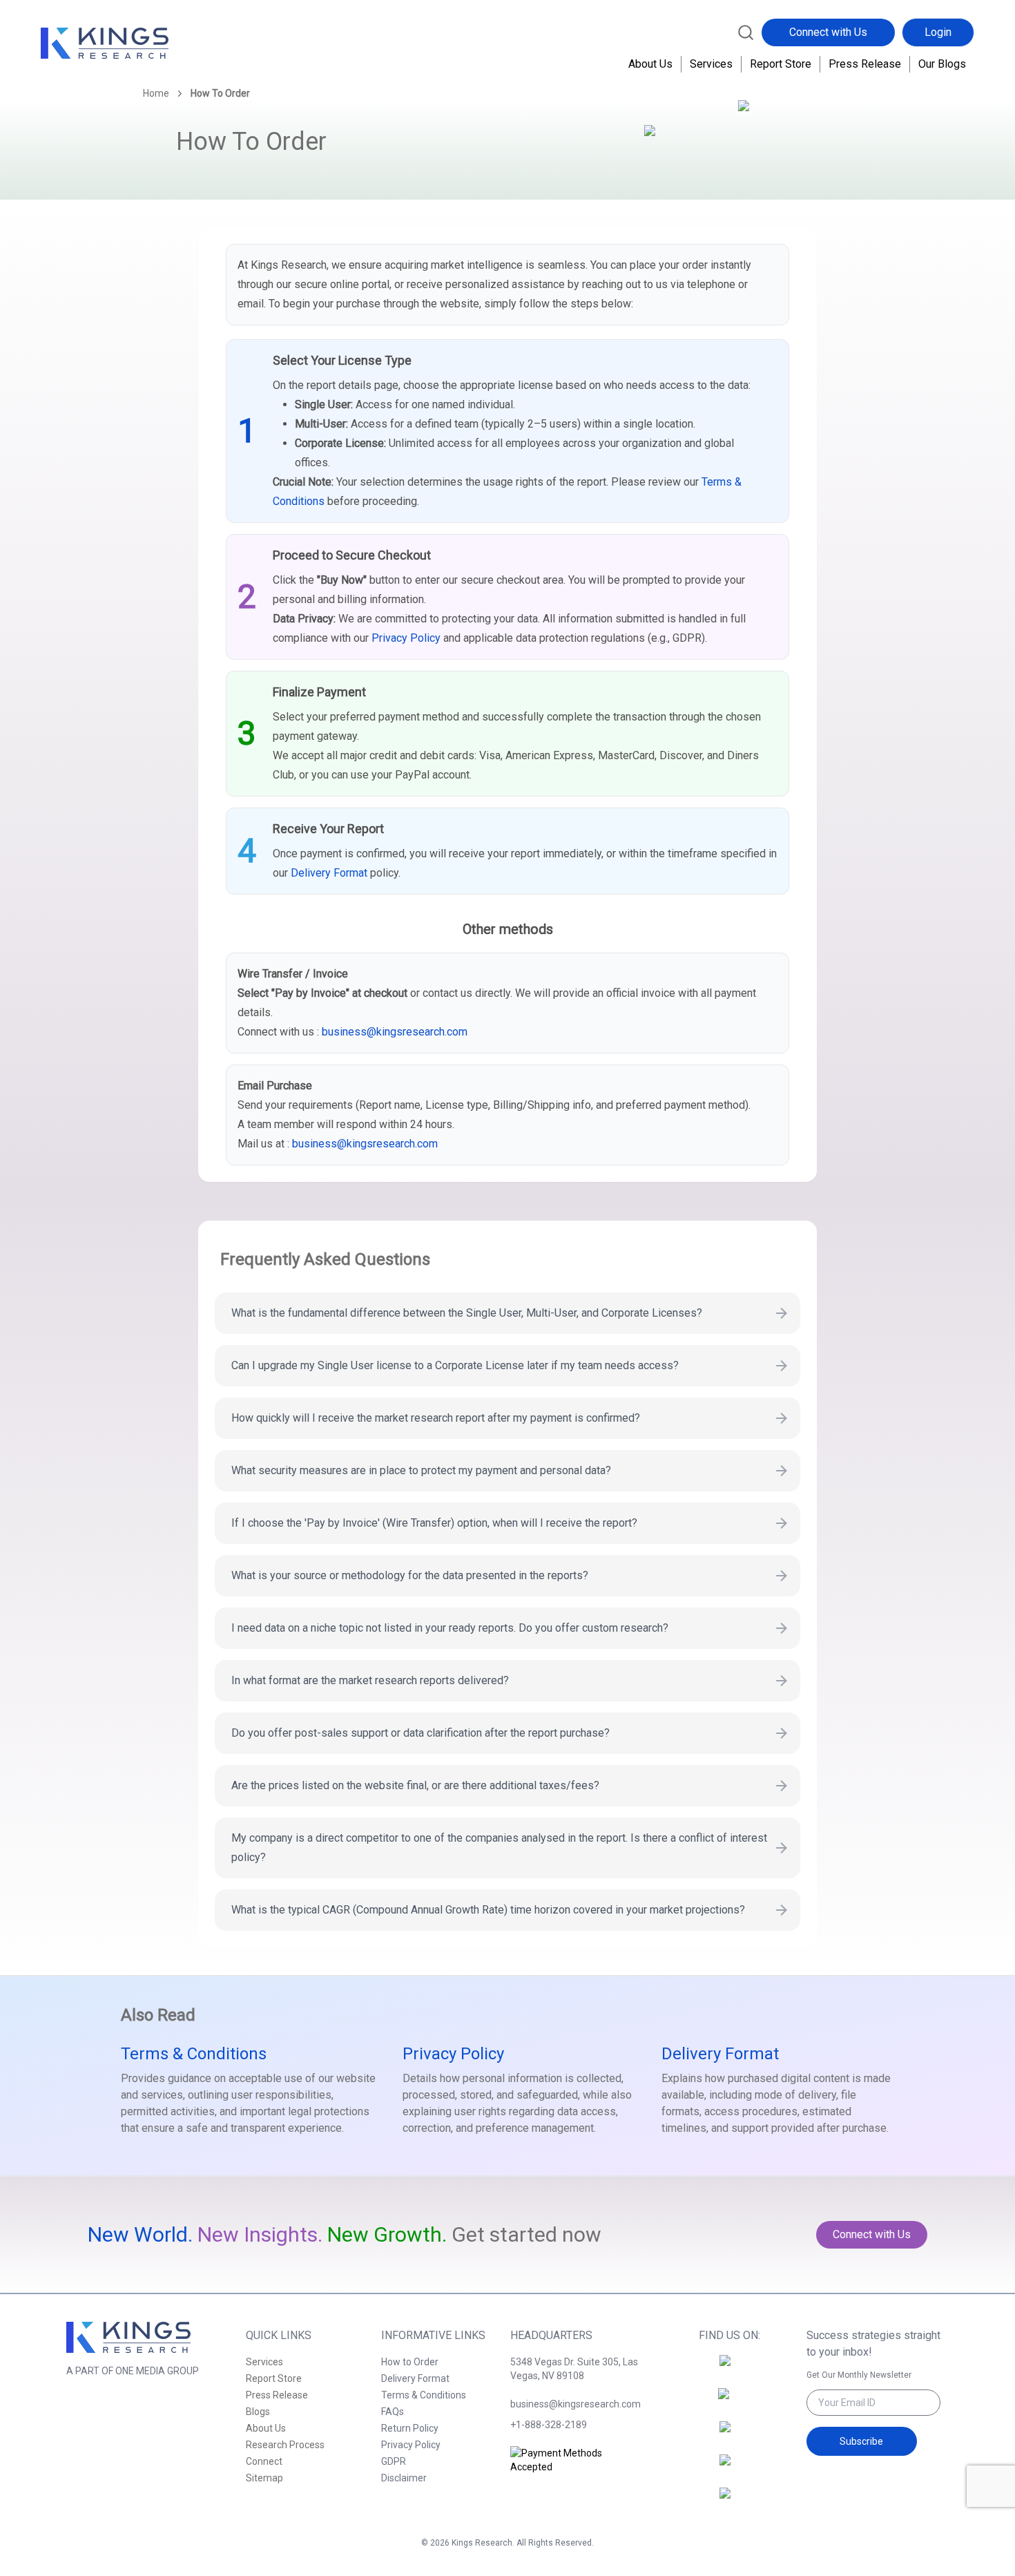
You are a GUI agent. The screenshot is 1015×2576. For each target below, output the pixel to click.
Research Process (285, 2445)
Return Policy (410, 2428)
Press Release (865, 64)
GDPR (394, 2461)
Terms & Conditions (194, 2054)
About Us (650, 64)
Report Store (781, 64)
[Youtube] (729, 2501)
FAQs (393, 2412)
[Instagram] (729, 2402)
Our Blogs (942, 64)
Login (938, 32)
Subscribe (861, 2441)
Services (711, 64)
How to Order (410, 2362)
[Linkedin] (729, 2435)
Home (156, 93)
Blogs (258, 2412)
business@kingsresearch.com (395, 1032)
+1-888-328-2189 (549, 2425)
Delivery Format (329, 873)
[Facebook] (729, 2369)
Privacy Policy (406, 638)
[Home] (105, 44)
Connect (264, 2461)
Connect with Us (828, 32)
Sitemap (264, 2478)
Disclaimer (404, 2478)
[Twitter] (729, 2468)
